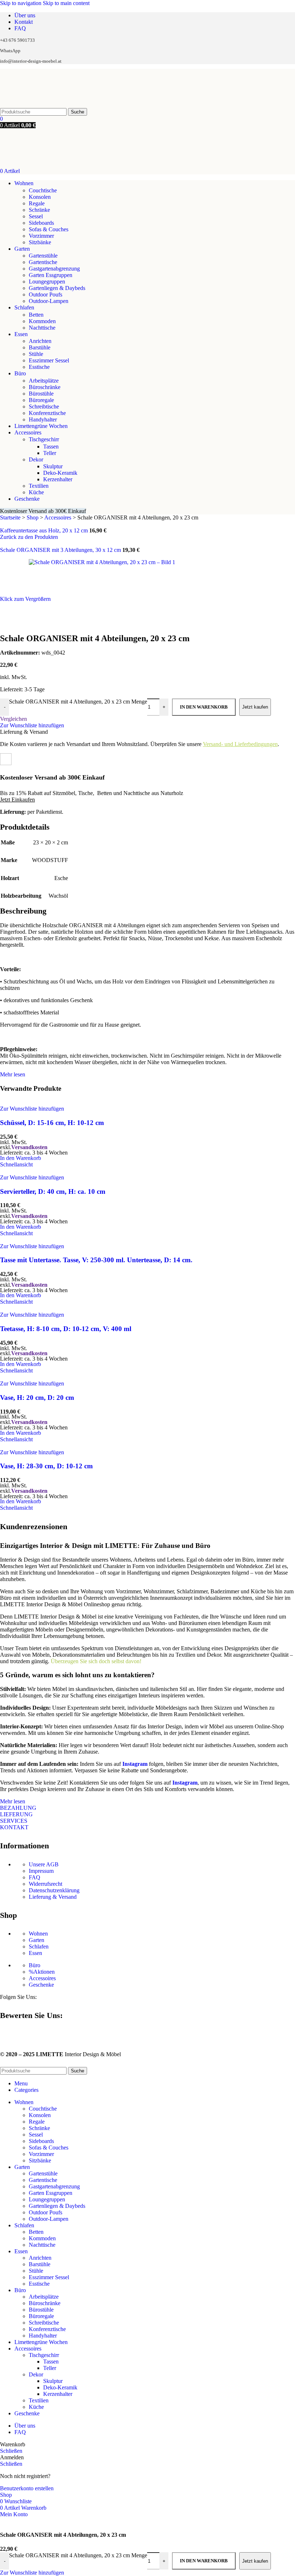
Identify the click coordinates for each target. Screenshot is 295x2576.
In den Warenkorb (204, 2561)
